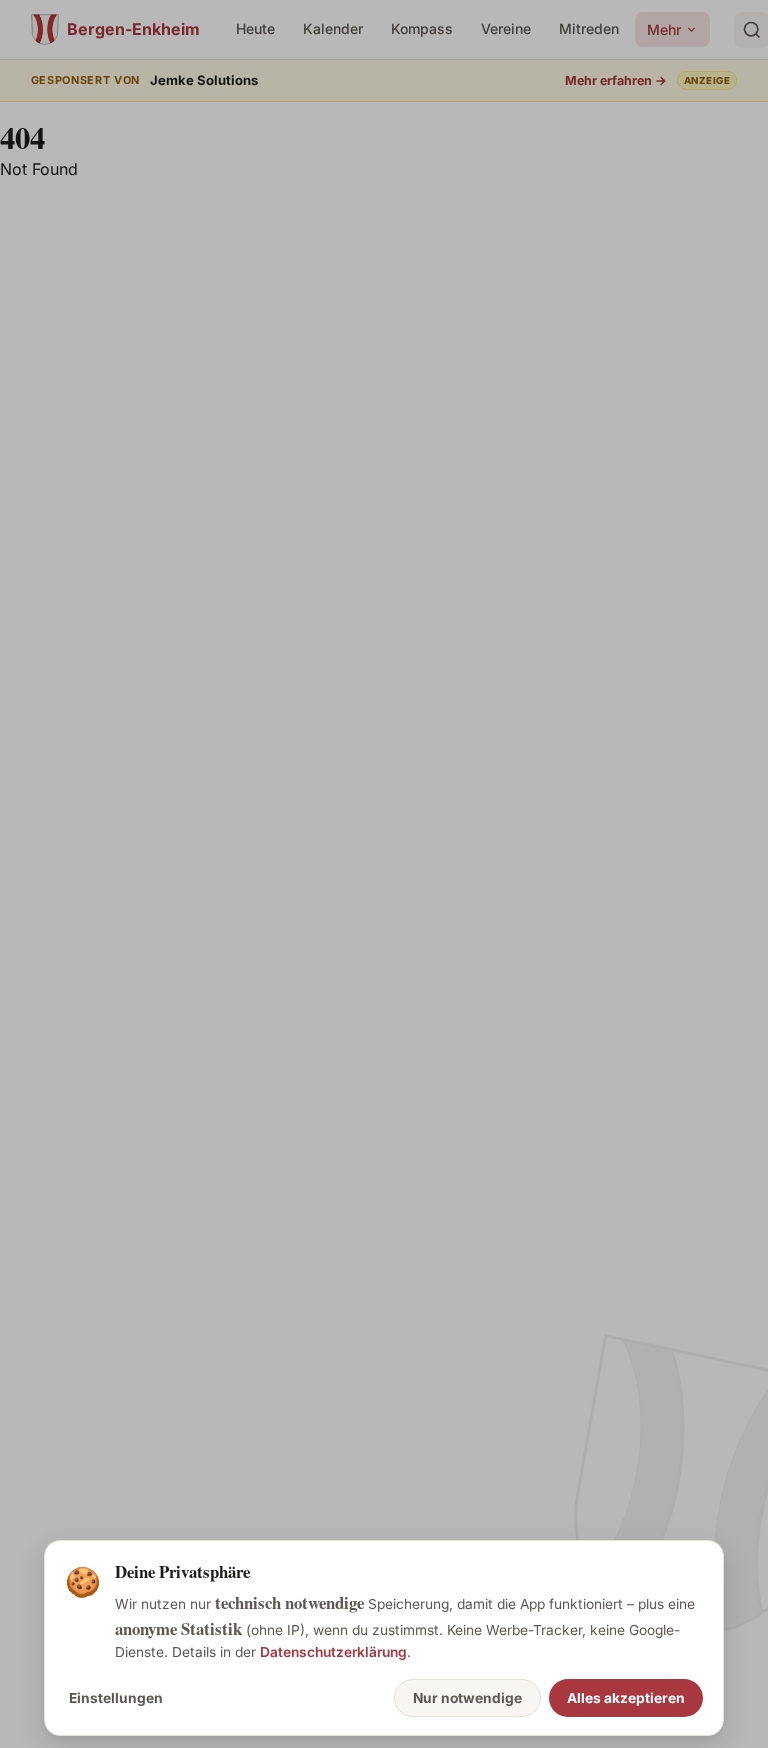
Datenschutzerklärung (333, 1652)
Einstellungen (116, 1698)
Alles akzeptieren (626, 1698)
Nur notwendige (467, 1698)
